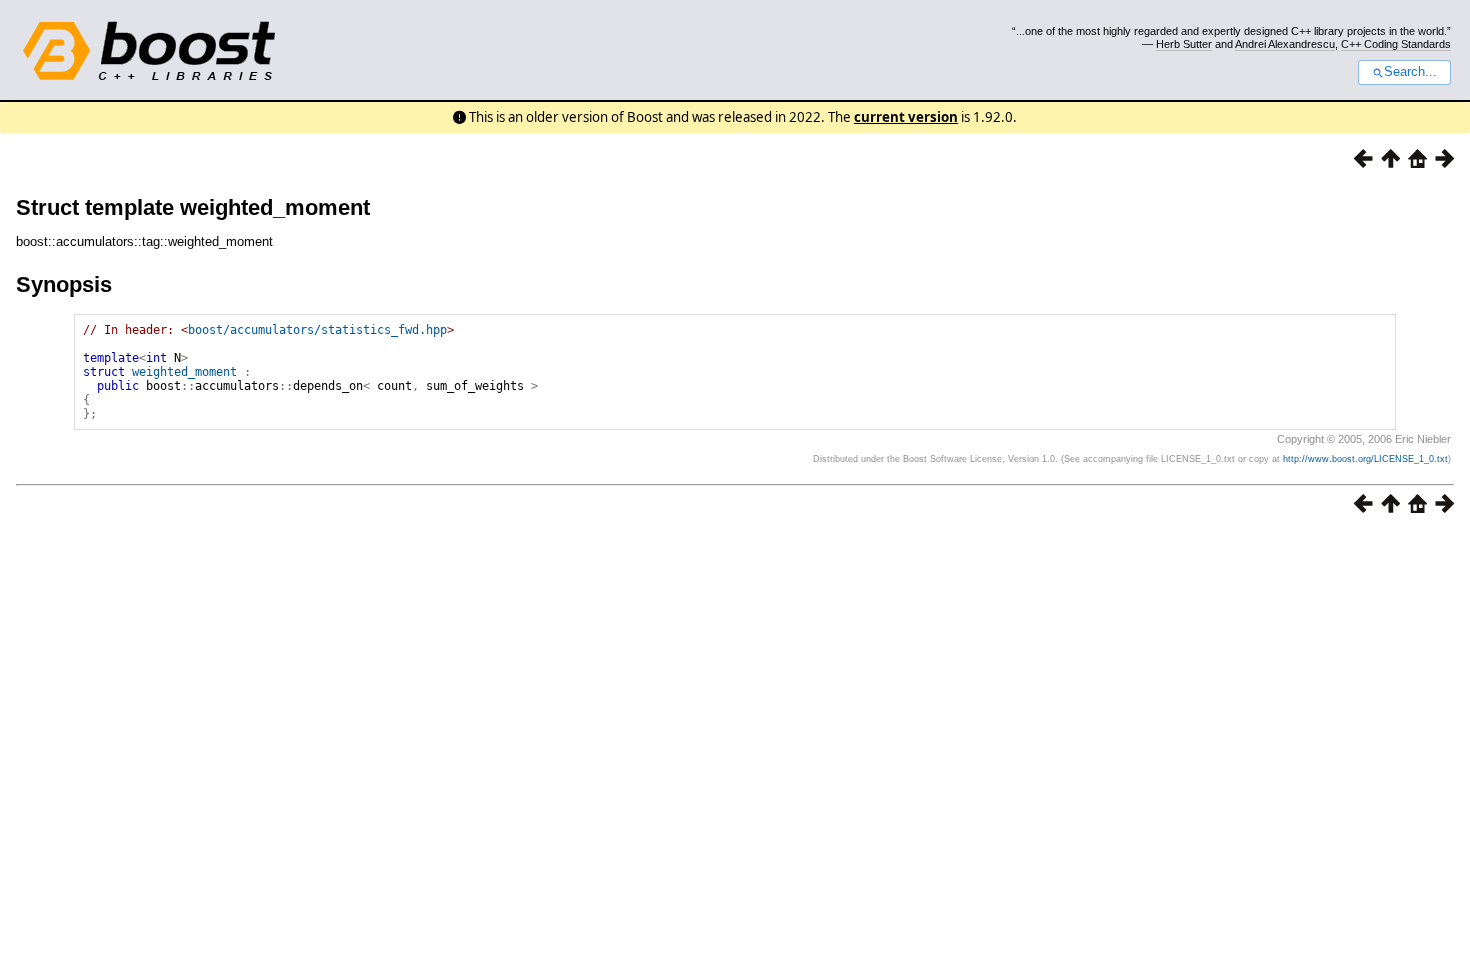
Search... (1410, 72)
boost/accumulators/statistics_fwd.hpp (317, 330)
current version (906, 117)
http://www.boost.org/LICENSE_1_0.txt (1365, 459)
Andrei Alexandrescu (1285, 44)
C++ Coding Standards (1396, 44)
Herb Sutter (1184, 44)
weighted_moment (184, 372)
